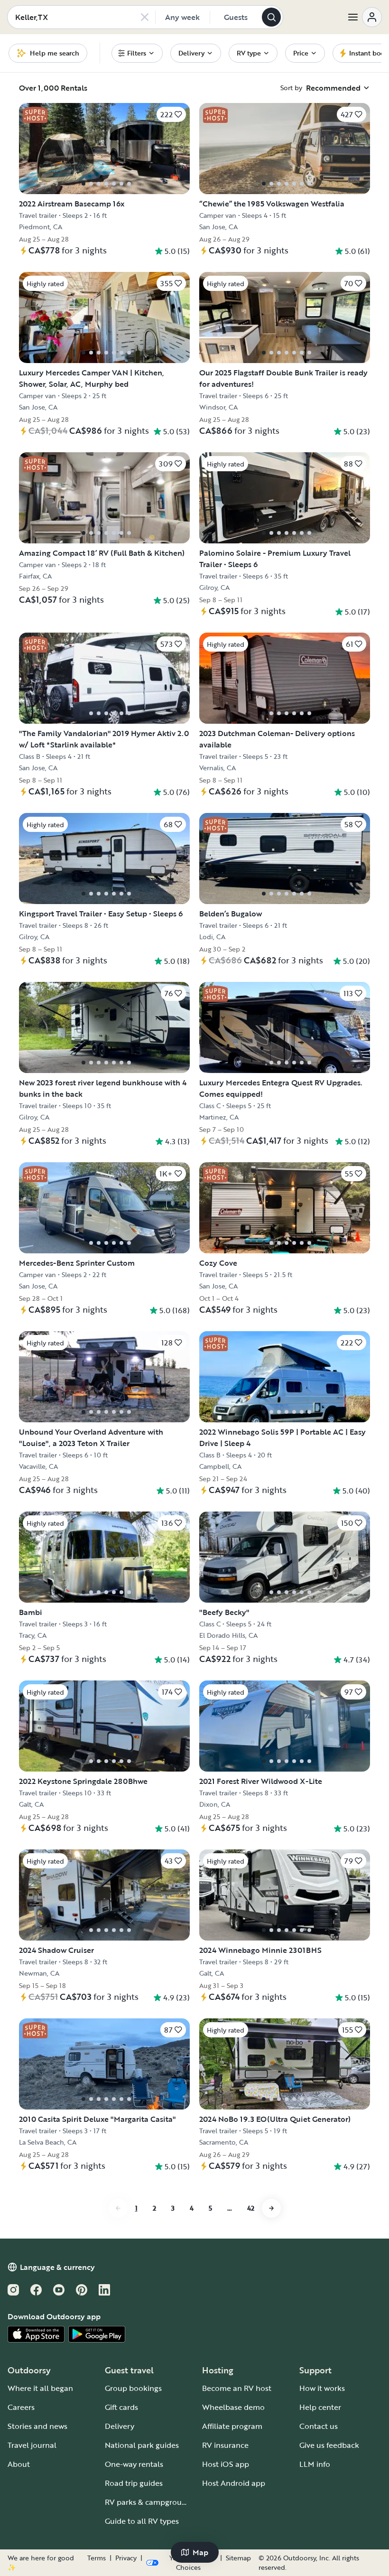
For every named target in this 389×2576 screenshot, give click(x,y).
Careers (21, 2407)
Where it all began (40, 2388)
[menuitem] (137, 53)
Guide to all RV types (142, 2521)
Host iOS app (226, 2464)
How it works (322, 2388)
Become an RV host (237, 2388)
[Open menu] (364, 17)
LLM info (315, 2464)
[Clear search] (145, 17)
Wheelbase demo (233, 2407)
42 (251, 2208)
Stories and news (37, 2426)
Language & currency (57, 2267)
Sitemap (238, 2558)
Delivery (120, 2426)
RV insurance (225, 2445)
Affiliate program (232, 2426)
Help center (320, 2407)
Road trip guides (134, 2483)
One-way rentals (134, 2464)
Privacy (126, 2558)
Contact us (319, 2426)
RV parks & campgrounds (150, 2502)
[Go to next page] (271, 2208)
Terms (97, 2558)
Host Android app (234, 2483)
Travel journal (32, 2445)
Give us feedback (329, 2445)
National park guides (142, 2445)
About (19, 2464)
